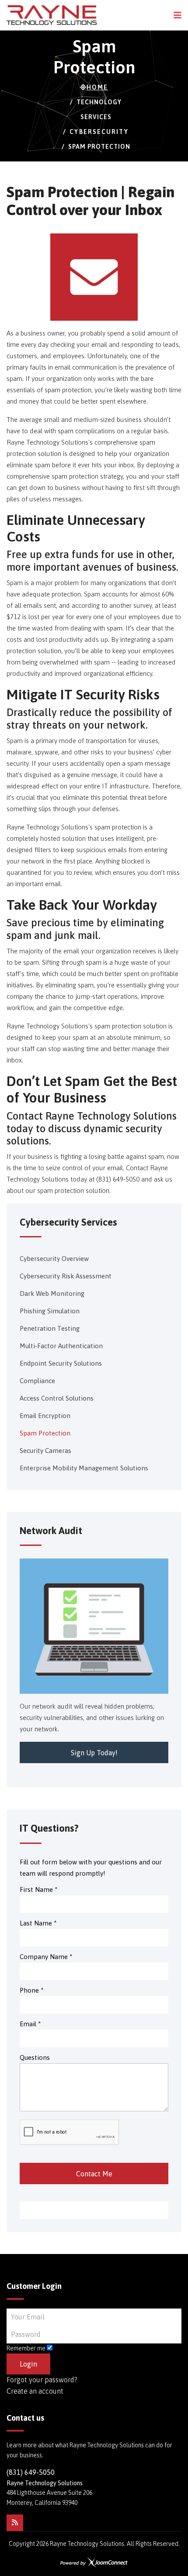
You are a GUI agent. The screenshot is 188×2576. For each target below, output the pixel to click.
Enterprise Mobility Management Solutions (84, 1468)
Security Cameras (45, 1451)
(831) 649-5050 (31, 2472)
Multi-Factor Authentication (61, 1346)
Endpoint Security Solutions (61, 1363)
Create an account (35, 2391)
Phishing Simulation (50, 1311)
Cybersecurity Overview (54, 1259)
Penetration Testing (50, 1328)
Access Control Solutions (57, 1398)
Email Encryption (45, 1416)
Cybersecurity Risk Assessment (66, 1276)
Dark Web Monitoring (52, 1293)
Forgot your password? (42, 2380)
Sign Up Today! (94, 1753)
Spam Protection (45, 1433)
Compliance (37, 1381)
